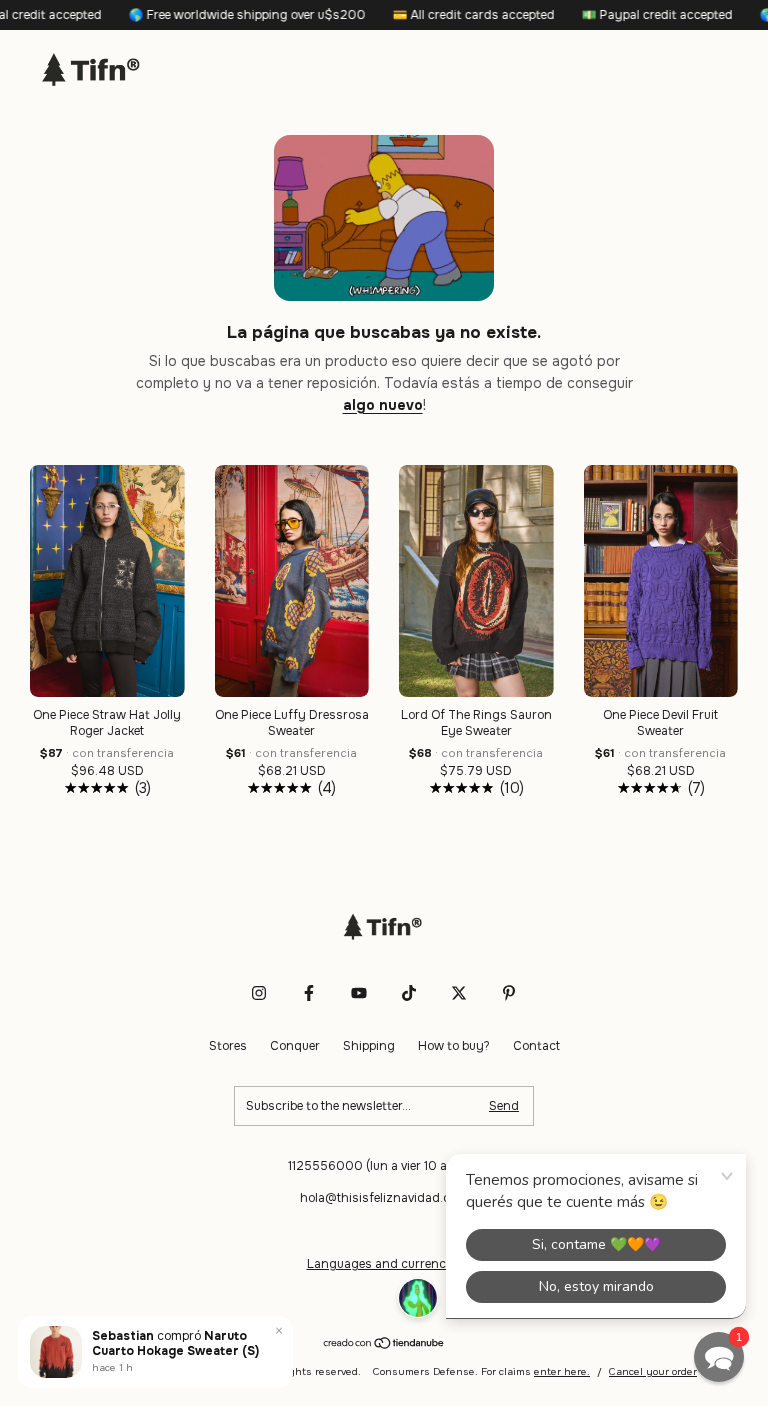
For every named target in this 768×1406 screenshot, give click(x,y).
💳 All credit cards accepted (442, 15)
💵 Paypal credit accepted (626, 15)
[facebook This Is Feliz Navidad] (309, 993)
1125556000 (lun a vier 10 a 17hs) (384, 1166)
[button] (719, 1357)
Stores (228, 1046)
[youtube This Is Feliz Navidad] (359, 993)
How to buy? (454, 1046)
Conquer (295, 1046)
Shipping (369, 1046)
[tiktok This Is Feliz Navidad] (409, 993)
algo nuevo (383, 405)
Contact (536, 1046)
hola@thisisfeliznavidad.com (384, 1198)
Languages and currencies (384, 1264)
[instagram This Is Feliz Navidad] (259, 993)
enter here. (562, 1371)
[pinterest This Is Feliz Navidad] (509, 993)
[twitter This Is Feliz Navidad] (459, 993)
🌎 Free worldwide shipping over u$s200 (216, 15)
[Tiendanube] (384, 1344)
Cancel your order (653, 1371)
